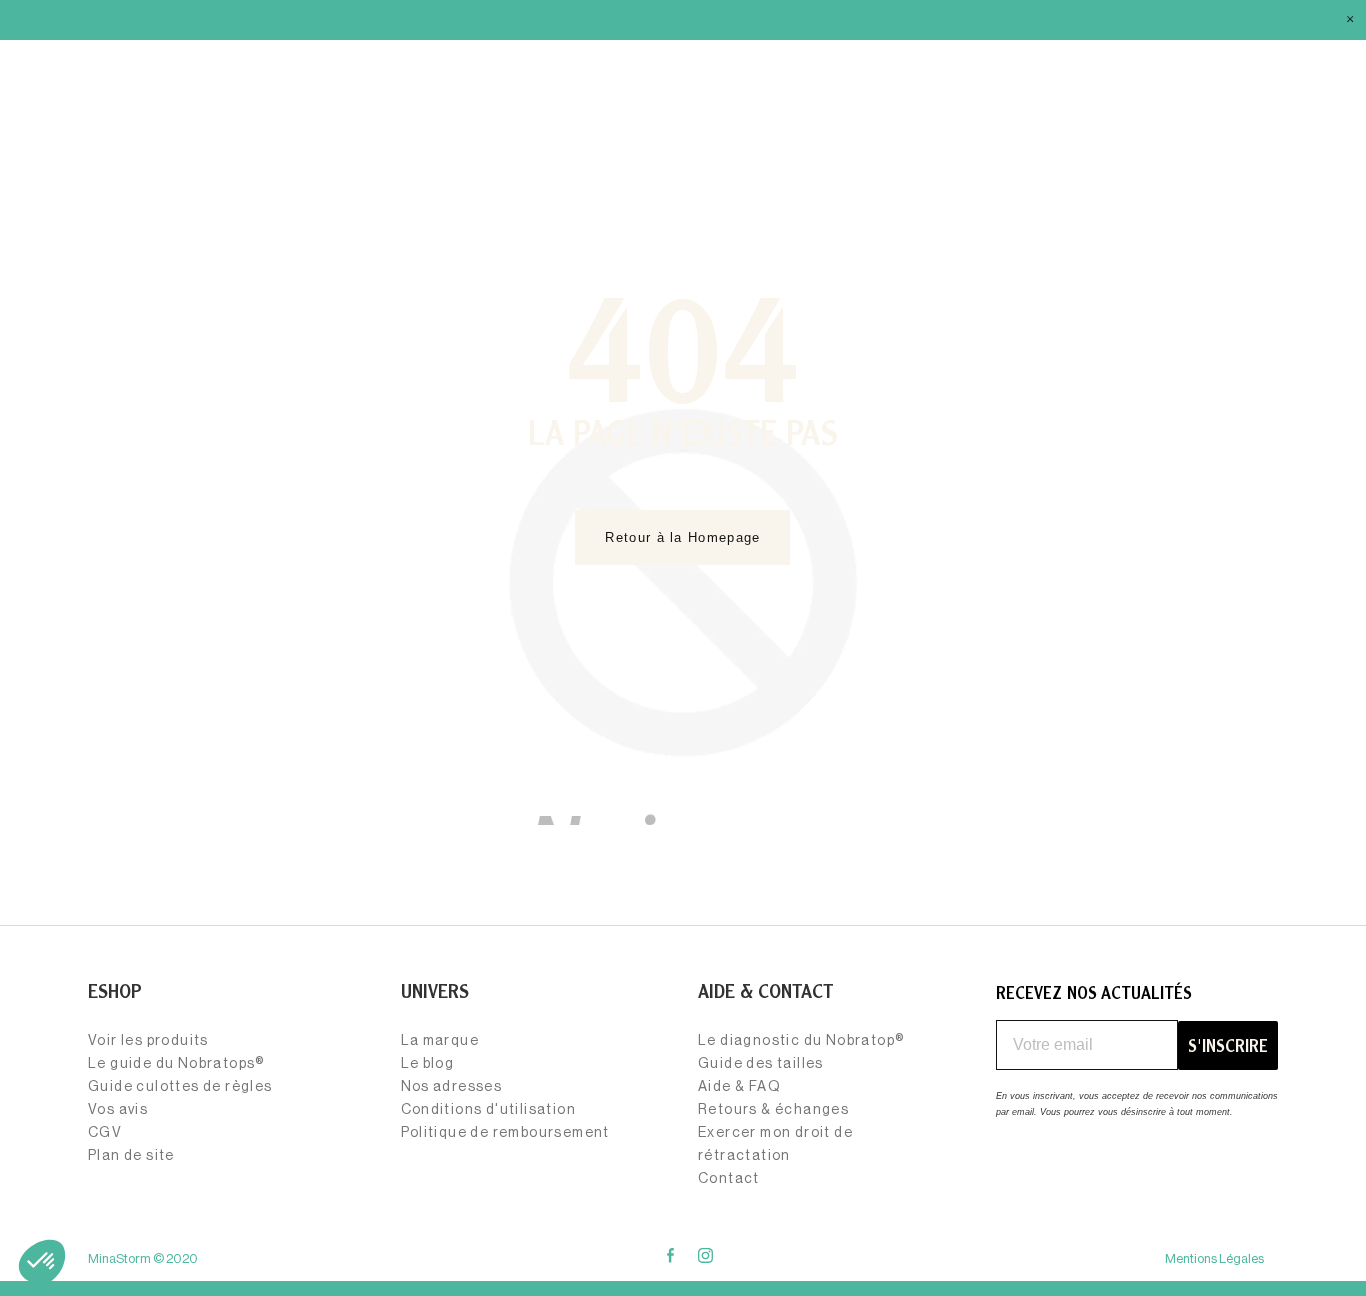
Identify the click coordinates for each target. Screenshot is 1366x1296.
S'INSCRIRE (1228, 1045)
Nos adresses (452, 1087)
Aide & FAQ (739, 1087)
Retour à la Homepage (682, 537)
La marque (440, 1041)
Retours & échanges (773, 1110)
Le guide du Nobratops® (176, 1064)
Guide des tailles (761, 1064)
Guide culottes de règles (180, 1087)
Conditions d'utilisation (489, 1110)
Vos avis (118, 1110)
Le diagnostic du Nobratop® (801, 1041)
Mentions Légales (1214, 1258)
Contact (729, 1179)
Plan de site (131, 1156)
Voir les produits (148, 1041)
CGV (105, 1133)
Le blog (428, 1064)
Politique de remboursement (505, 1133)
